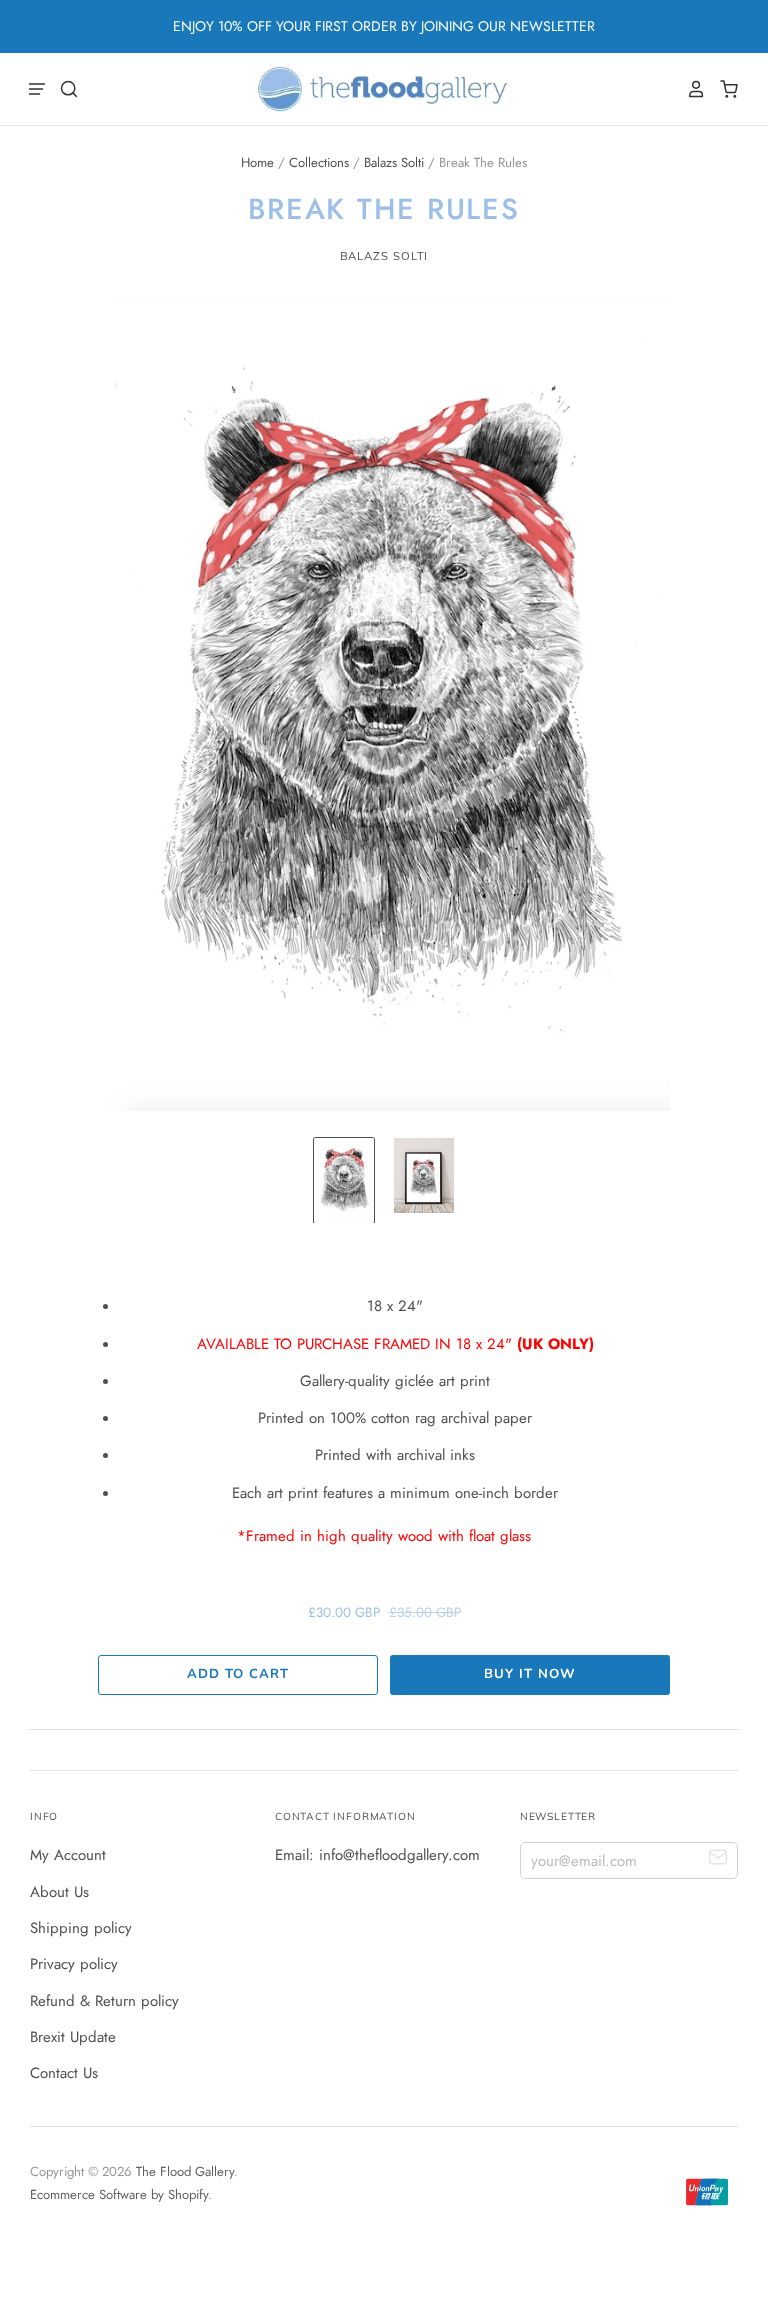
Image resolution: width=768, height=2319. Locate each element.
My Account (68, 1855)
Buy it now (529, 1674)
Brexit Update (73, 2037)
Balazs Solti (394, 162)
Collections (319, 162)
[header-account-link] (691, 89)
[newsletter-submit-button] (718, 1859)
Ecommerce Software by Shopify (119, 2194)
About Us (59, 1892)
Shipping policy (81, 1928)
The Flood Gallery (185, 2171)
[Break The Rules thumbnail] (344, 1180)
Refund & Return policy (104, 2001)
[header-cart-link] (723, 89)
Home (257, 162)
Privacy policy (74, 1964)
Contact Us (64, 2073)
